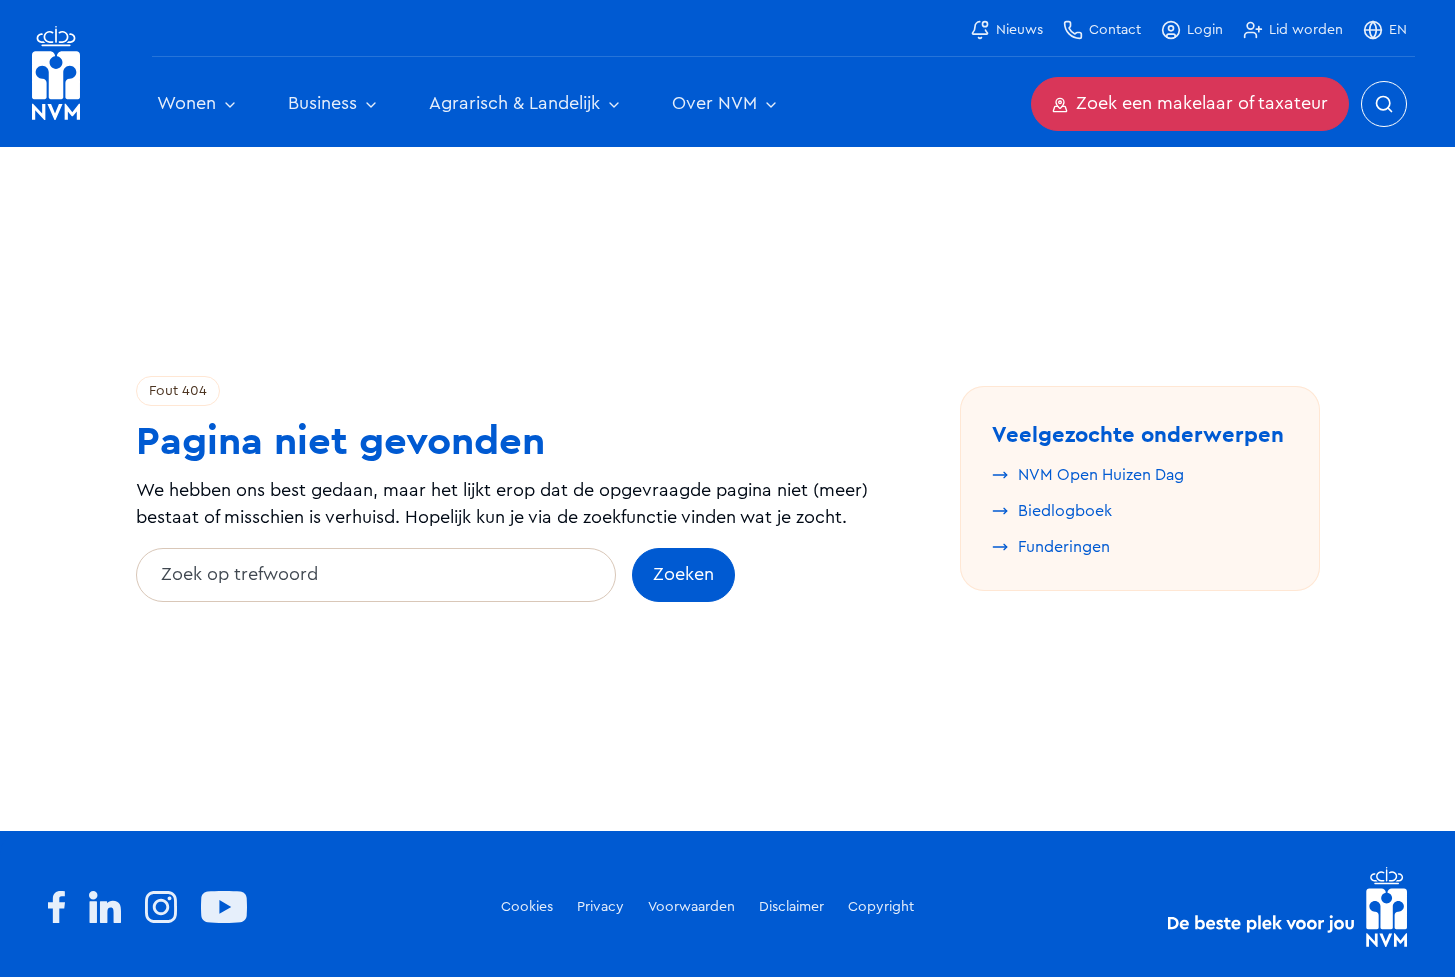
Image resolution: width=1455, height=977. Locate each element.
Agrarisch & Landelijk (514, 104)
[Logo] (1287, 907)
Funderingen (1064, 547)
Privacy (600, 907)
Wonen (186, 104)
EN (1398, 30)
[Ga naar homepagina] (56, 73)
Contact (1115, 30)
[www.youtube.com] (224, 907)
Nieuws (1019, 30)
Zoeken (683, 575)
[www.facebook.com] (56, 907)
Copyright (881, 907)
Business (322, 104)
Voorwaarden (691, 907)
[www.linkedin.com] (105, 907)
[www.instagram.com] (161, 907)
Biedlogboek (1065, 511)
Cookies (527, 907)
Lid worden (1306, 30)
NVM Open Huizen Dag (1101, 475)
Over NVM (714, 104)
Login (1205, 30)
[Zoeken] (1384, 104)
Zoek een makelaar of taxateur (1202, 104)
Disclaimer (791, 907)
